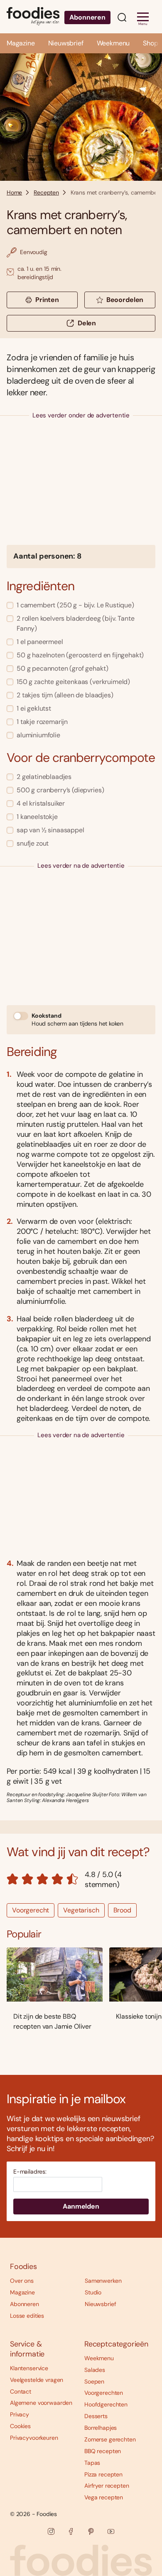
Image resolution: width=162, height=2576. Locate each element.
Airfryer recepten (107, 2486)
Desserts (96, 2416)
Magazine (21, 43)
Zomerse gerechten (110, 2439)
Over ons (22, 2281)
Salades (95, 2370)
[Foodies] (33, 17)
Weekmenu (113, 43)
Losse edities (27, 2316)
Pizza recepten (103, 2474)
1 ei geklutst (34, 708)
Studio (93, 2292)
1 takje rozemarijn (42, 722)
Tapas (92, 2463)
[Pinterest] (91, 2531)
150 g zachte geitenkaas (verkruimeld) (73, 682)
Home (14, 192)
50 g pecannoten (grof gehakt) (62, 668)
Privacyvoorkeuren (34, 2438)
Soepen (94, 2381)
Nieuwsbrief (66, 43)
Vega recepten (104, 2497)
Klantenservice (29, 2368)
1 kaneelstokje (37, 817)
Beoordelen (125, 300)
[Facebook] (71, 2531)
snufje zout (33, 843)
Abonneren (87, 17)
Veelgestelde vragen (37, 2380)
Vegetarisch (81, 1910)
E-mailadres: (30, 2172)
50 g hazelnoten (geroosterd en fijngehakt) (80, 655)
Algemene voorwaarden (41, 2403)
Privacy (20, 2414)
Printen (47, 300)
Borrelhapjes (101, 2428)
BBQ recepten (103, 2451)
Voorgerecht (31, 1910)
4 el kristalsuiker (41, 803)
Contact (21, 2391)
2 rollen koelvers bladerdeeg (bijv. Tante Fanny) (75, 623)
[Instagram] (51, 2531)
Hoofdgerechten (106, 2404)
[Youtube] (111, 2531)
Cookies (20, 2426)
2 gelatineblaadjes (44, 777)
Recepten (46, 192)
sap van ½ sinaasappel (50, 830)
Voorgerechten (104, 2393)
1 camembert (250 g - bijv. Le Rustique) (75, 605)
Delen (87, 323)
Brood (122, 1910)
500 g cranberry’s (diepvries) (60, 790)
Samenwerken (103, 2281)
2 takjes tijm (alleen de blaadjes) (65, 695)
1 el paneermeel (40, 642)
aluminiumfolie (38, 735)
